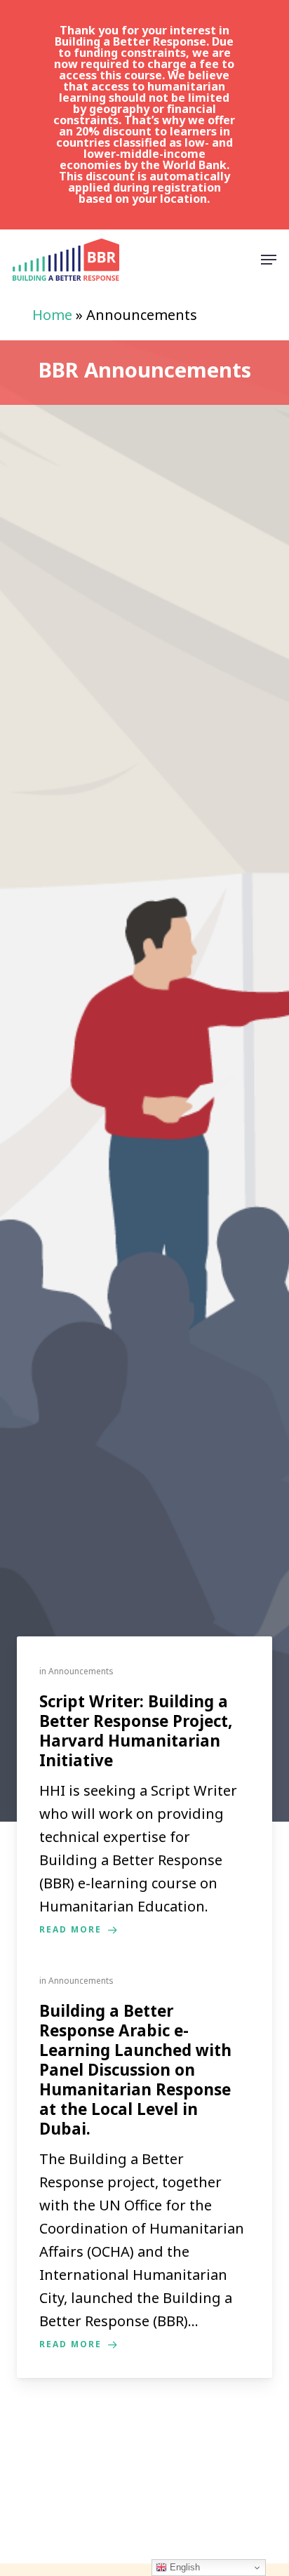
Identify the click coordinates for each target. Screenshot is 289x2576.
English (183, 2567)
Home (52, 315)
